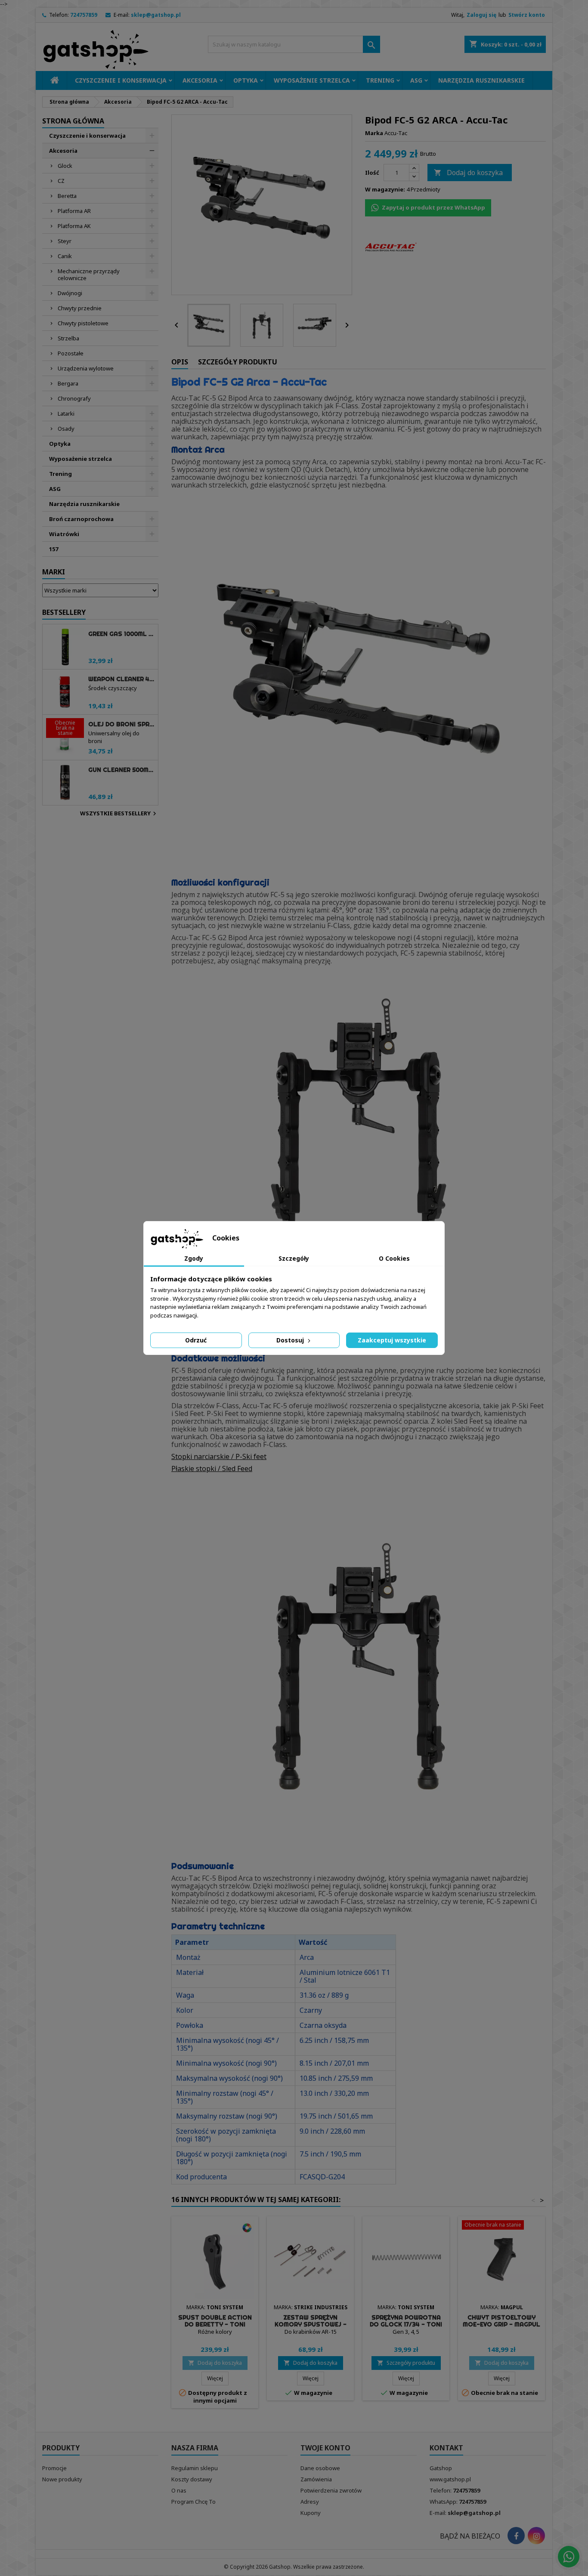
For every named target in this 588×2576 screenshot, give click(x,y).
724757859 (84, 15)
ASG (416, 80)
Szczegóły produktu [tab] (238, 362)
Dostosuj (291, 1340)
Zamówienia (316, 2479)
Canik (65, 256)
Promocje (54, 2468)
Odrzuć (196, 1340)
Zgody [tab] (194, 1258)
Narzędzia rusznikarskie (481, 80)
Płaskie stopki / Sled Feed (212, 1468)
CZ (61, 181)
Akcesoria (200, 80)
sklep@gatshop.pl (156, 15)
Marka (374, 133)
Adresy (310, 2502)
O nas (179, 2490)
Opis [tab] (180, 362)
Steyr (65, 241)
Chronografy (74, 398)
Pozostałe (71, 353)
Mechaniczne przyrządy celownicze (89, 275)
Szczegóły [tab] (294, 1258)
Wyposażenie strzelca (312, 80)
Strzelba (68, 338)
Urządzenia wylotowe (86, 368)
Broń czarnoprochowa (81, 519)
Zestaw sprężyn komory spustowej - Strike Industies (311, 2324)
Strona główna (73, 121)
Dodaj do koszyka (468, 173)
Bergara (68, 383)
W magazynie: (385, 189)
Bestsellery (64, 612)
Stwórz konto (527, 15)
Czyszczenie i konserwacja (121, 80)
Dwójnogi (70, 293)
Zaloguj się (481, 15)
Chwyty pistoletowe (83, 323)
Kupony (311, 2513)
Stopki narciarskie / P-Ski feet (219, 1456)
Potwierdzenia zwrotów (331, 2490)
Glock (65, 166)
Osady (66, 429)
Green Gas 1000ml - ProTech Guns (121, 634)
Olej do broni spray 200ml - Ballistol (121, 724)
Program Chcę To (193, 2502)
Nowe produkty (62, 2479)
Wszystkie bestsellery (119, 814)
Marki (54, 572)
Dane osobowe (320, 2468)
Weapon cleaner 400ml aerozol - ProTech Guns (121, 679)
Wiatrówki (64, 534)
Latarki (66, 413)
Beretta (67, 196)
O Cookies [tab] (394, 1258)
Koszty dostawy (192, 2479)
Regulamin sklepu (195, 2468)
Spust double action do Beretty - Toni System (215, 2324)
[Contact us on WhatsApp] (569, 2557)
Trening (380, 80)
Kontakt (446, 2448)
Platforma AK (74, 226)
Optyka (246, 80)
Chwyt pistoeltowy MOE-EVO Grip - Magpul (501, 2321)
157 (54, 549)
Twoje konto (325, 2448)
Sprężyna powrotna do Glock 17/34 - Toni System (406, 2324)
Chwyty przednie (80, 308)
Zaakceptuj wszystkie (392, 1340)
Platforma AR (74, 211)
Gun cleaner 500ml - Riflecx (121, 770)
